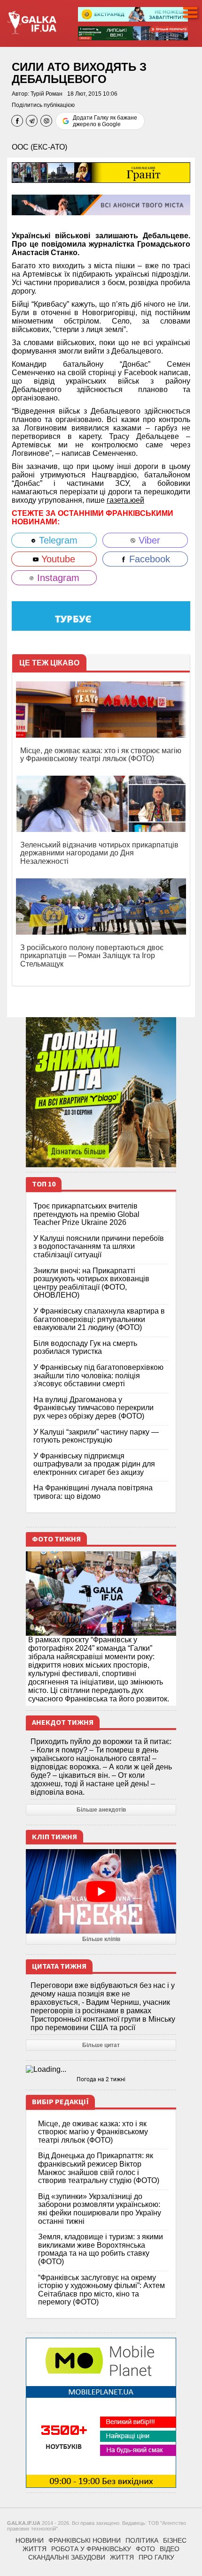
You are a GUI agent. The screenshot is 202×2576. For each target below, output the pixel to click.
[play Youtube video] (101, 1891)
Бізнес (175, 2540)
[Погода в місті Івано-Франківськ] (101, 2070)
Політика (142, 2540)
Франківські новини (85, 2540)
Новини (30, 2540)
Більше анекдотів (101, 1810)
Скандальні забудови (67, 2557)
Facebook (148, 559)
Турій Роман (47, 94)
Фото (145, 2549)
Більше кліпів (101, 1939)
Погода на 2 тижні (101, 2079)
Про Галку (156, 2557)
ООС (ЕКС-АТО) (39, 147)
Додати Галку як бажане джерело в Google (105, 121)
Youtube (57, 559)
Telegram (57, 540)
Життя (35, 2549)
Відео (170, 2549)
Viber (148, 540)
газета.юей (125, 500)
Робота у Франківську (91, 2549)
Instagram (57, 578)
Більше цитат (101, 2045)
